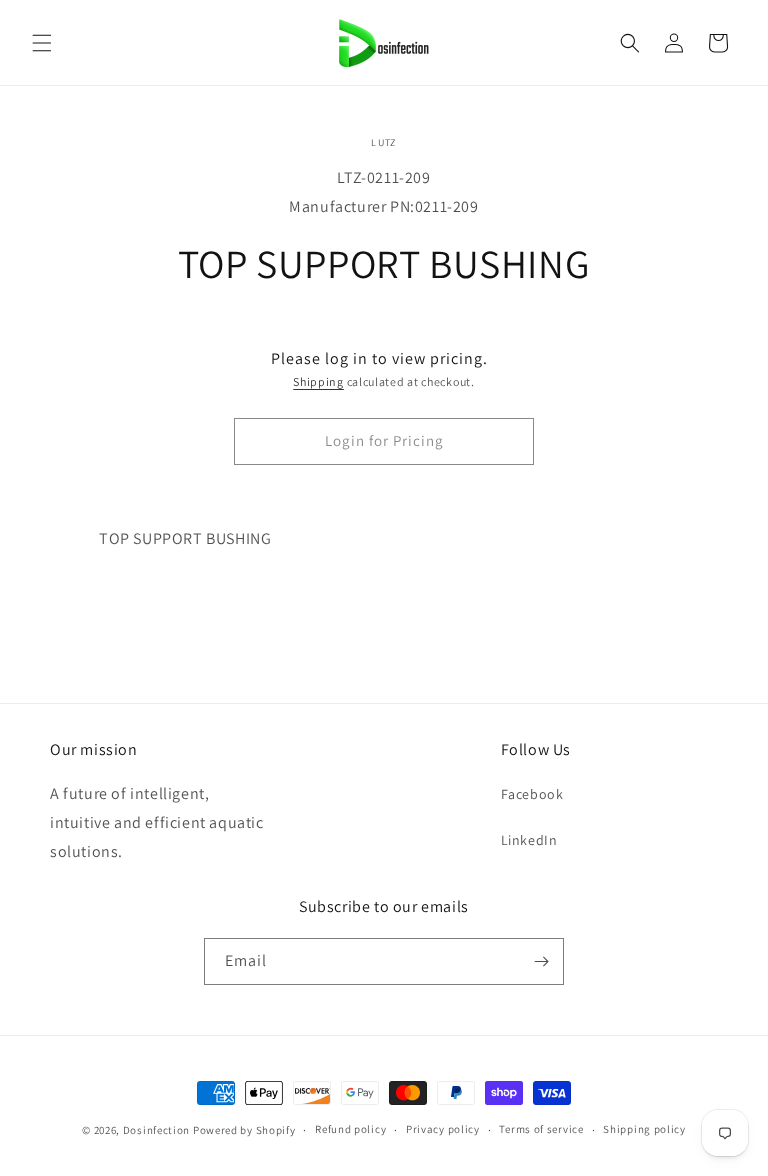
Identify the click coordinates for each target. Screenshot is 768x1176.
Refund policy (350, 1129)
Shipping (318, 381)
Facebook (532, 794)
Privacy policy (443, 1129)
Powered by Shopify (244, 1130)
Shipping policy (644, 1129)
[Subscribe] (541, 961)
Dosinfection (156, 1130)
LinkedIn (529, 840)
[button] (42, 43)
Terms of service (541, 1129)
